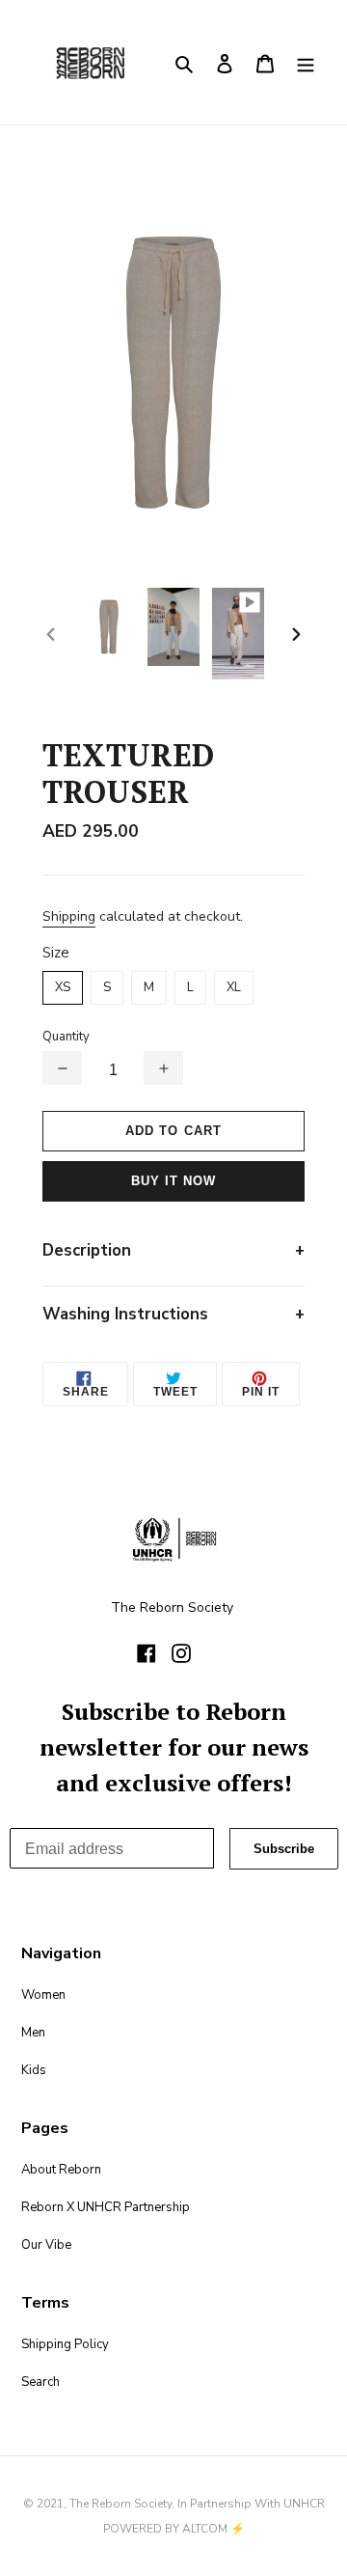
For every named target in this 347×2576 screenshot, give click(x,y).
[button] (62, 1068)
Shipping (69, 916)
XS (63, 987)
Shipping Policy (65, 2344)
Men (33, 2033)
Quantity (66, 1037)
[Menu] (306, 62)
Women (43, 1995)
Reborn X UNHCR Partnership (106, 2207)
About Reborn (61, 2170)
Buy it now (173, 1181)
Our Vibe (46, 2245)
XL (234, 987)
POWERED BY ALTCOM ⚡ (174, 2529)
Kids (34, 2070)
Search (40, 2382)
